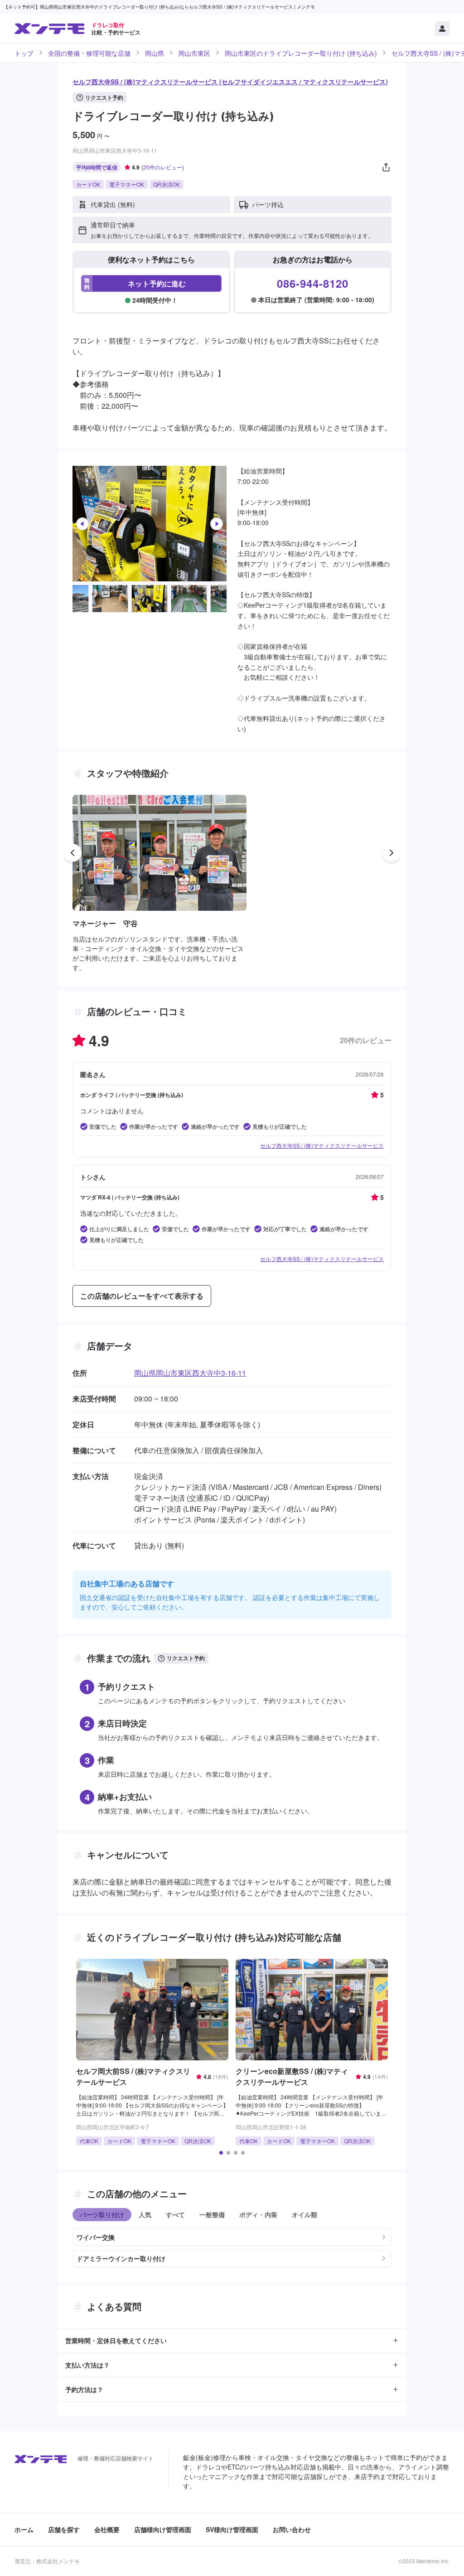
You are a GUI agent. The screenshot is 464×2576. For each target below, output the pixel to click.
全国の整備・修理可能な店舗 (89, 53)
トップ (24, 53)
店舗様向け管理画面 (163, 2529)
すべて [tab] (175, 2214)
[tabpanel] (232, 2244)
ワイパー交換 (96, 2237)
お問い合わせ (292, 2529)
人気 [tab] (145, 2214)
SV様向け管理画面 (232, 2529)
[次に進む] (391, 853)
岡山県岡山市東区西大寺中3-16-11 (190, 1373)
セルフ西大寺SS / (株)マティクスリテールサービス (322, 1145)
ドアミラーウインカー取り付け (121, 2258)
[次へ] (217, 524)
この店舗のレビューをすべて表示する (142, 1296)
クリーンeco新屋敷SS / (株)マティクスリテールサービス (292, 2076)
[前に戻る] (72, 853)
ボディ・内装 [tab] (258, 2214)
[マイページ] (442, 29)
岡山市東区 (194, 53)
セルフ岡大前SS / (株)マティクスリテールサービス (133, 2076)
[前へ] (82, 524)
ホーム (24, 2529)
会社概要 (107, 2529)
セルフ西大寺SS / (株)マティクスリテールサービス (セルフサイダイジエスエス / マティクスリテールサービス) (230, 82)
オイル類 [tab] (304, 2214)
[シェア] (386, 167)
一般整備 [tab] (212, 2214)
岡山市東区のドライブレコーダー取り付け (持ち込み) (301, 53)
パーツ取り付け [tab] (102, 2214)
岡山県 (155, 53)
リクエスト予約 (104, 97)
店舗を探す (64, 2529)
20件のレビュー (163, 167)
